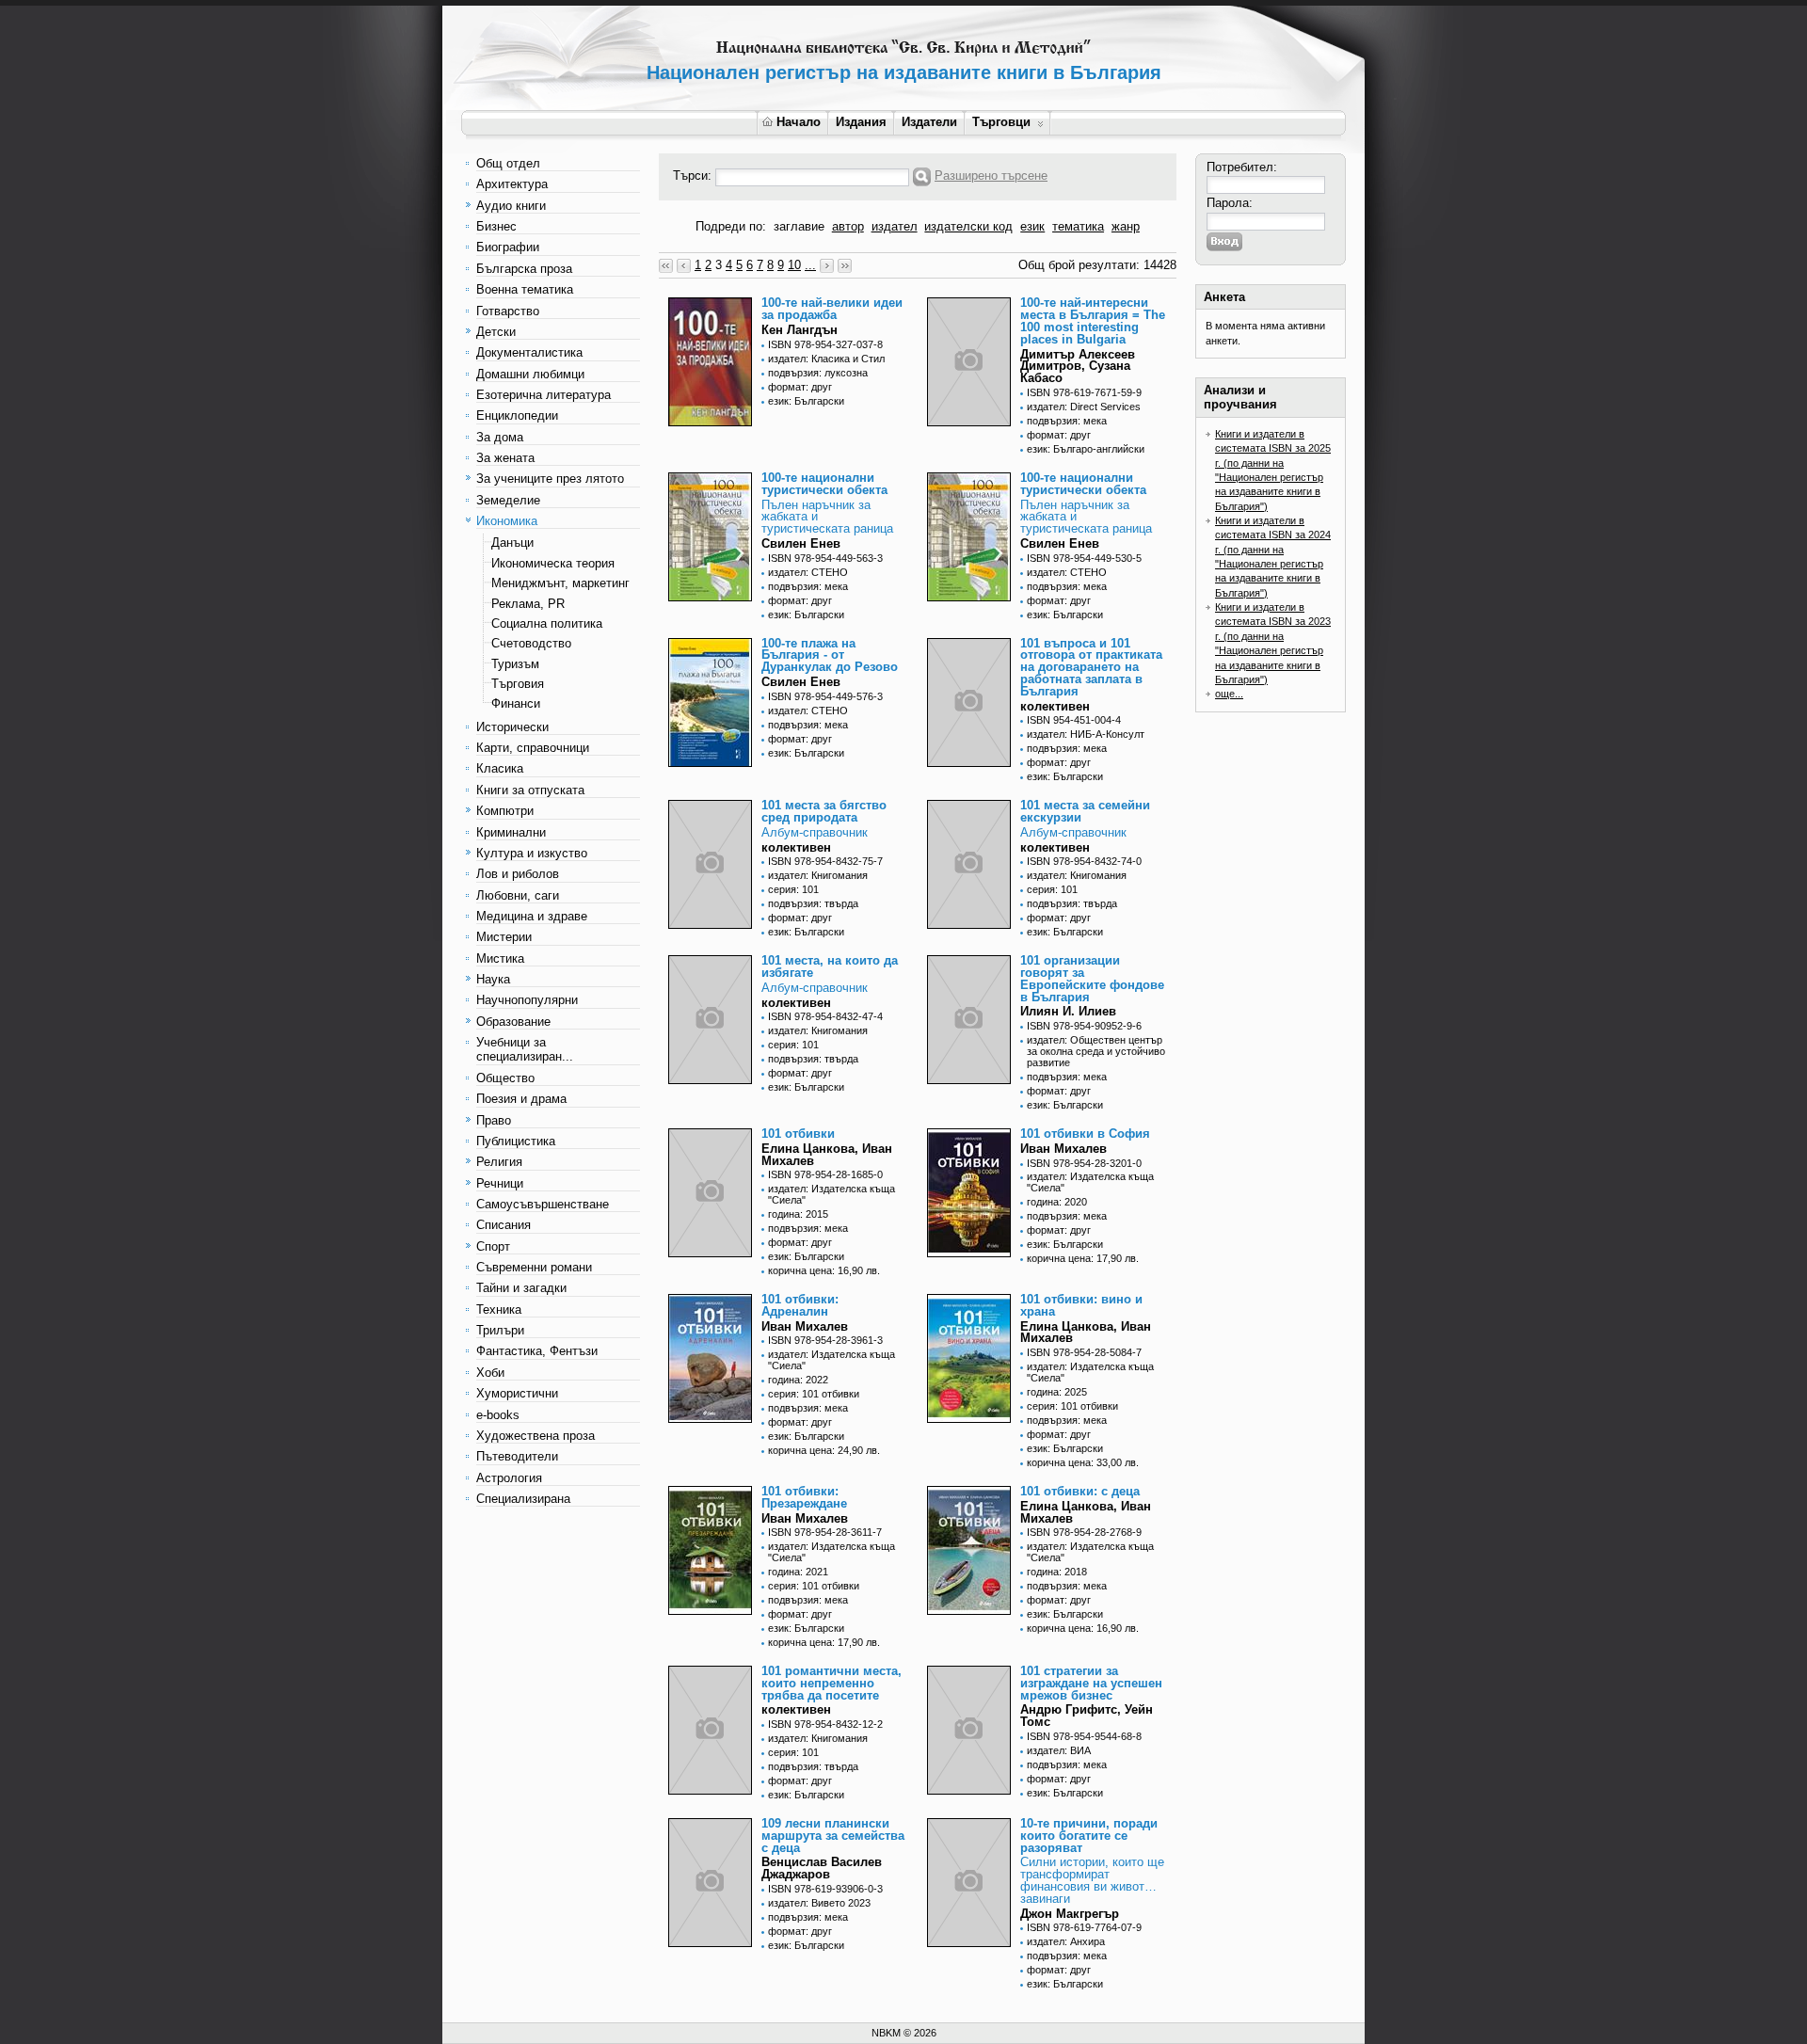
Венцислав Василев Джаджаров (822, 1868)
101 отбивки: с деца (1080, 1491)
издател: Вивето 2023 (819, 1903)
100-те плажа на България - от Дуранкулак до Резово (830, 655)
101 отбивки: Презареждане (804, 1497)
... (810, 265)
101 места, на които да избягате (830, 966)
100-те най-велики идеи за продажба (832, 309)
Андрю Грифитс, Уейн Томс (1087, 1716)
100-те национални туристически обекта (824, 484)
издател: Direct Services (1084, 407)
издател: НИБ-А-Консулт (1086, 734)
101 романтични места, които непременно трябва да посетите (832, 1683)
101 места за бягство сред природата (824, 811)
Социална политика (547, 623)
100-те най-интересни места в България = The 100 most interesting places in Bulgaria (1093, 320)
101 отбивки (798, 1134)
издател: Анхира (1066, 1941)
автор (848, 226)
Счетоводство (531, 643)
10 (794, 265)
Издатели (929, 122)
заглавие (799, 226)
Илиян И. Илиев (1068, 1011)
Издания (861, 122)
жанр (1126, 226)
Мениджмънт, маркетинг (560, 583)
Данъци (512, 543)
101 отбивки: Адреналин (800, 1305)
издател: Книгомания (818, 875)
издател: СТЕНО (808, 572)
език (1032, 226)
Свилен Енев (801, 543)
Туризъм (515, 664)
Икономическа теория (553, 563)
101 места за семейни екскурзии (1085, 811)
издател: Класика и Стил (826, 359)
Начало (799, 122)
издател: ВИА (1059, 1750)
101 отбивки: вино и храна (1081, 1305)
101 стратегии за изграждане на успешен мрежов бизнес (1091, 1683)
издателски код (968, 226)
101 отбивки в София (1085, 1134)
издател (895, 226)
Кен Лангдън (800, 330)
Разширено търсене (991, 176)
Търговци (1001, 122)
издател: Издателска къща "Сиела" (832, 1194)
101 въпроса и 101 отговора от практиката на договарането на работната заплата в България (1091, 667)
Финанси (516, 703)
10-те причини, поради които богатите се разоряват (1089, 1836)
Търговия (518, 684)
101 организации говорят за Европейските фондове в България (1092, 978)
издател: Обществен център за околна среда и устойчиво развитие (1096, 1051)
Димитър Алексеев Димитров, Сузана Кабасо (1078, 367)
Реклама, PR (528, 604)
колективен (1055, 706)
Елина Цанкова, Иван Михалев (827, 1155)
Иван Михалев (1063, 1149)
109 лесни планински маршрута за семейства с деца (833, 1836)
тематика (1078, 226)
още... (1229, 694)
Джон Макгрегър (1070, 1914)
